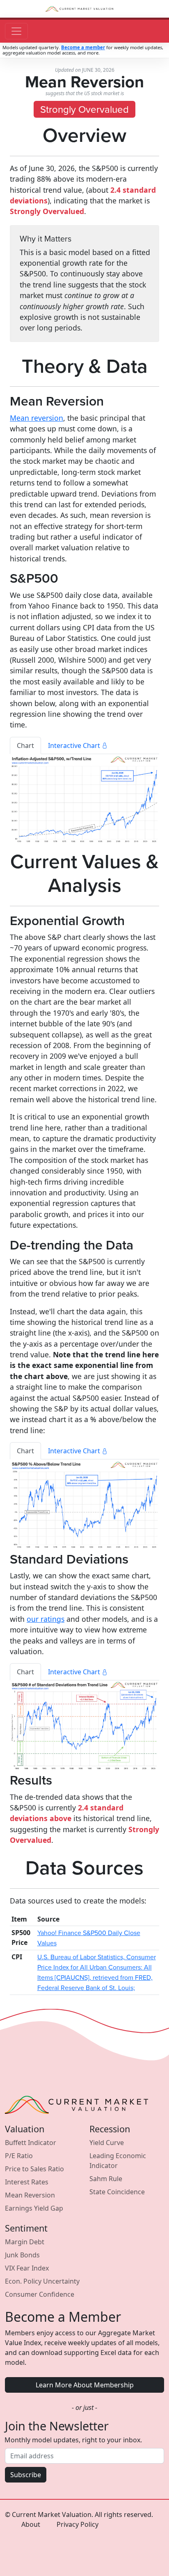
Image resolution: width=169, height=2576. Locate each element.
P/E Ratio (19, 2156)
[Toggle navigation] (16, 31)
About (31, 2524)
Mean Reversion (30, 2195)
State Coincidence (117, 2192)
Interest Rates (27, 2182)
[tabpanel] (84, 800)
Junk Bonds (22, 2255)
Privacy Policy (78, 2524)
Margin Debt (25, 2242)
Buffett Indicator (31, 2143)
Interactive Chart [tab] (75, 745)
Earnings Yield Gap (34, 2208)
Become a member (83, 47)
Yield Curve (107, 2143)
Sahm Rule (106, 2179)
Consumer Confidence (40, 2294)
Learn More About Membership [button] (85, 2385)
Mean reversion (37, 418)
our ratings (46, 1619)
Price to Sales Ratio (34, 2169)
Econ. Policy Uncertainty (42, 2281)
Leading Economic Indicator (118, 2161)
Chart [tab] (25, 745)
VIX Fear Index (27, 2268)
